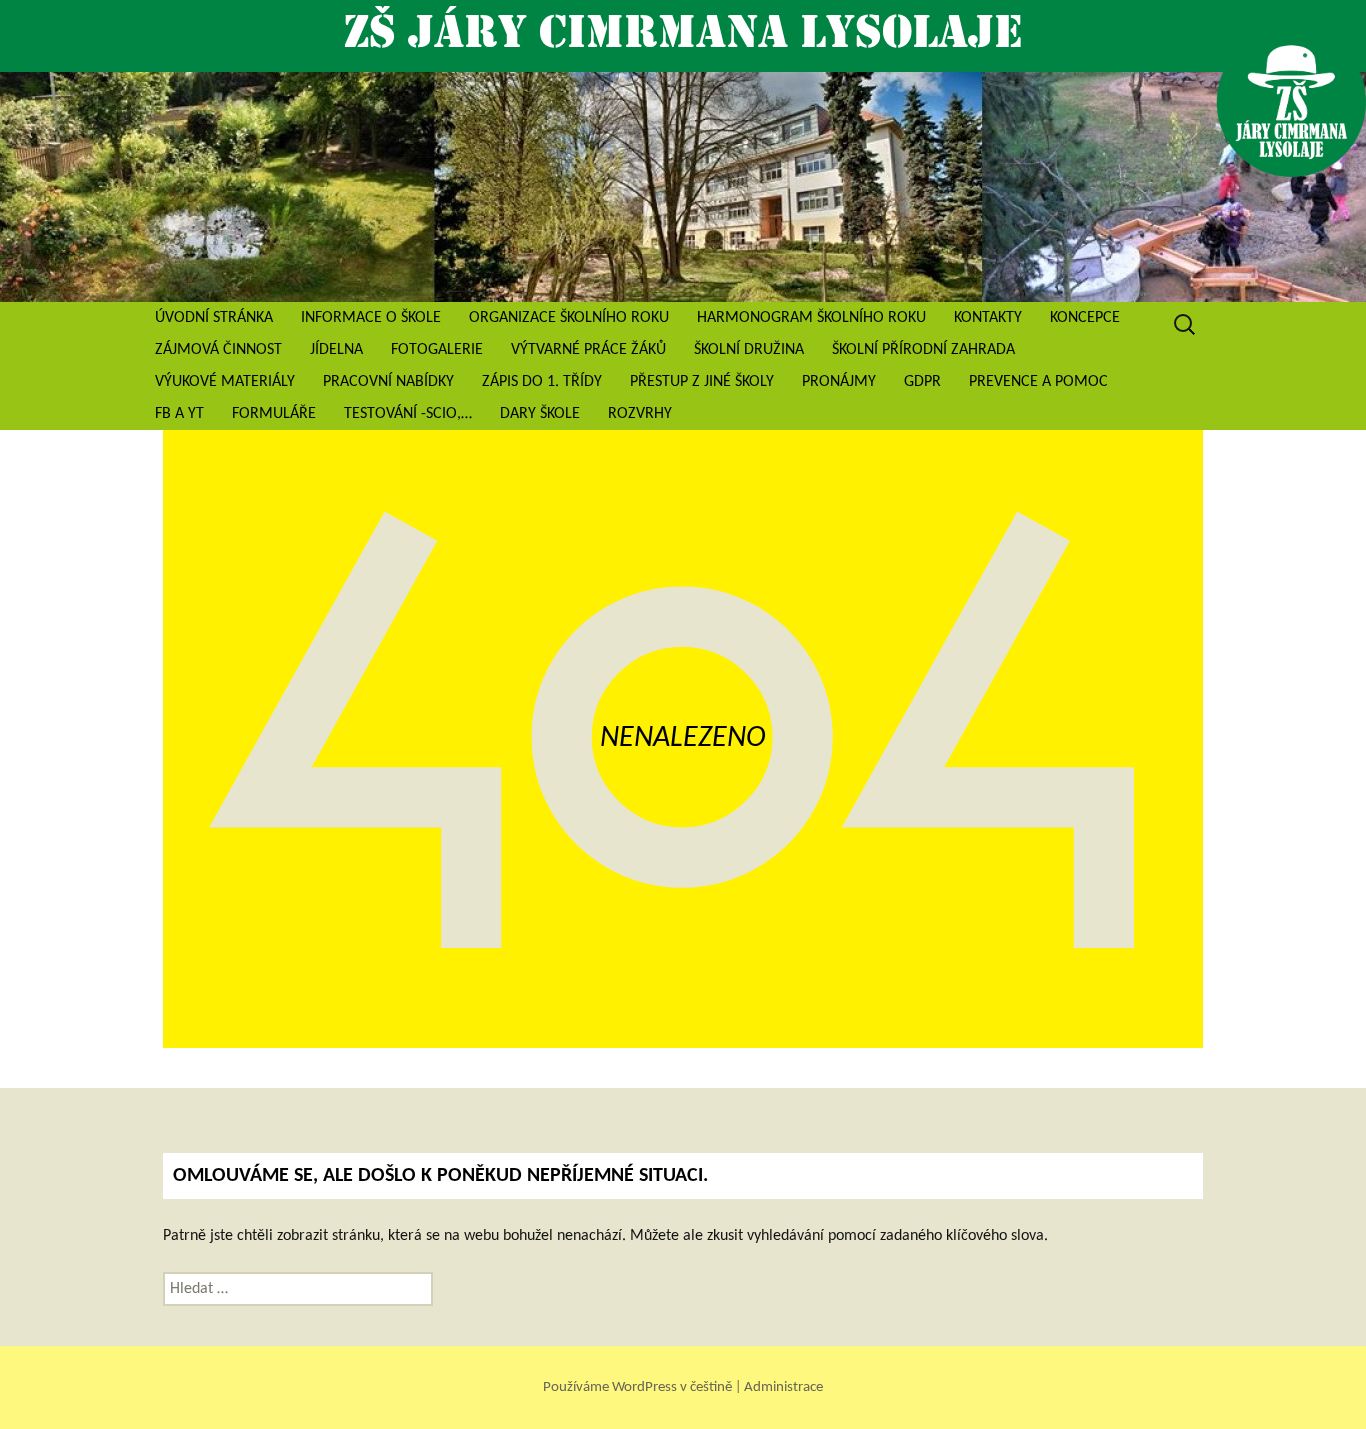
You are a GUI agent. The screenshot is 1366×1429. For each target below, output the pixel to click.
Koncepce (1085, 318)
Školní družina (749, 350)
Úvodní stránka (214, 318)
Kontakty (988, 318)
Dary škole (540, 414)
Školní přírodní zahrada (923, 350)
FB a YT (179, 414)
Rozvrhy (640, 414)
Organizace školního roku (569, 318)
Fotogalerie (437, 350)
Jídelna (336, 350)
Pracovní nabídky (388, 382)
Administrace (783, 1387)
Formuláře (274, 414)
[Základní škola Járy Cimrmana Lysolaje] (683, 187)
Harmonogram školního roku (811, 318)
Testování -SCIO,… (408, 414)
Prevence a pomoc (1038, 382)
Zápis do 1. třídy (542, 382)
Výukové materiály (225, 382)
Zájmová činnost (218, 350)
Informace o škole (371, 318)
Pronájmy (839, 382)
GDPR (922, 382)
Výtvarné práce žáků (588, 350)
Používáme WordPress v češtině (639, 1387)
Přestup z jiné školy (702, 382)
